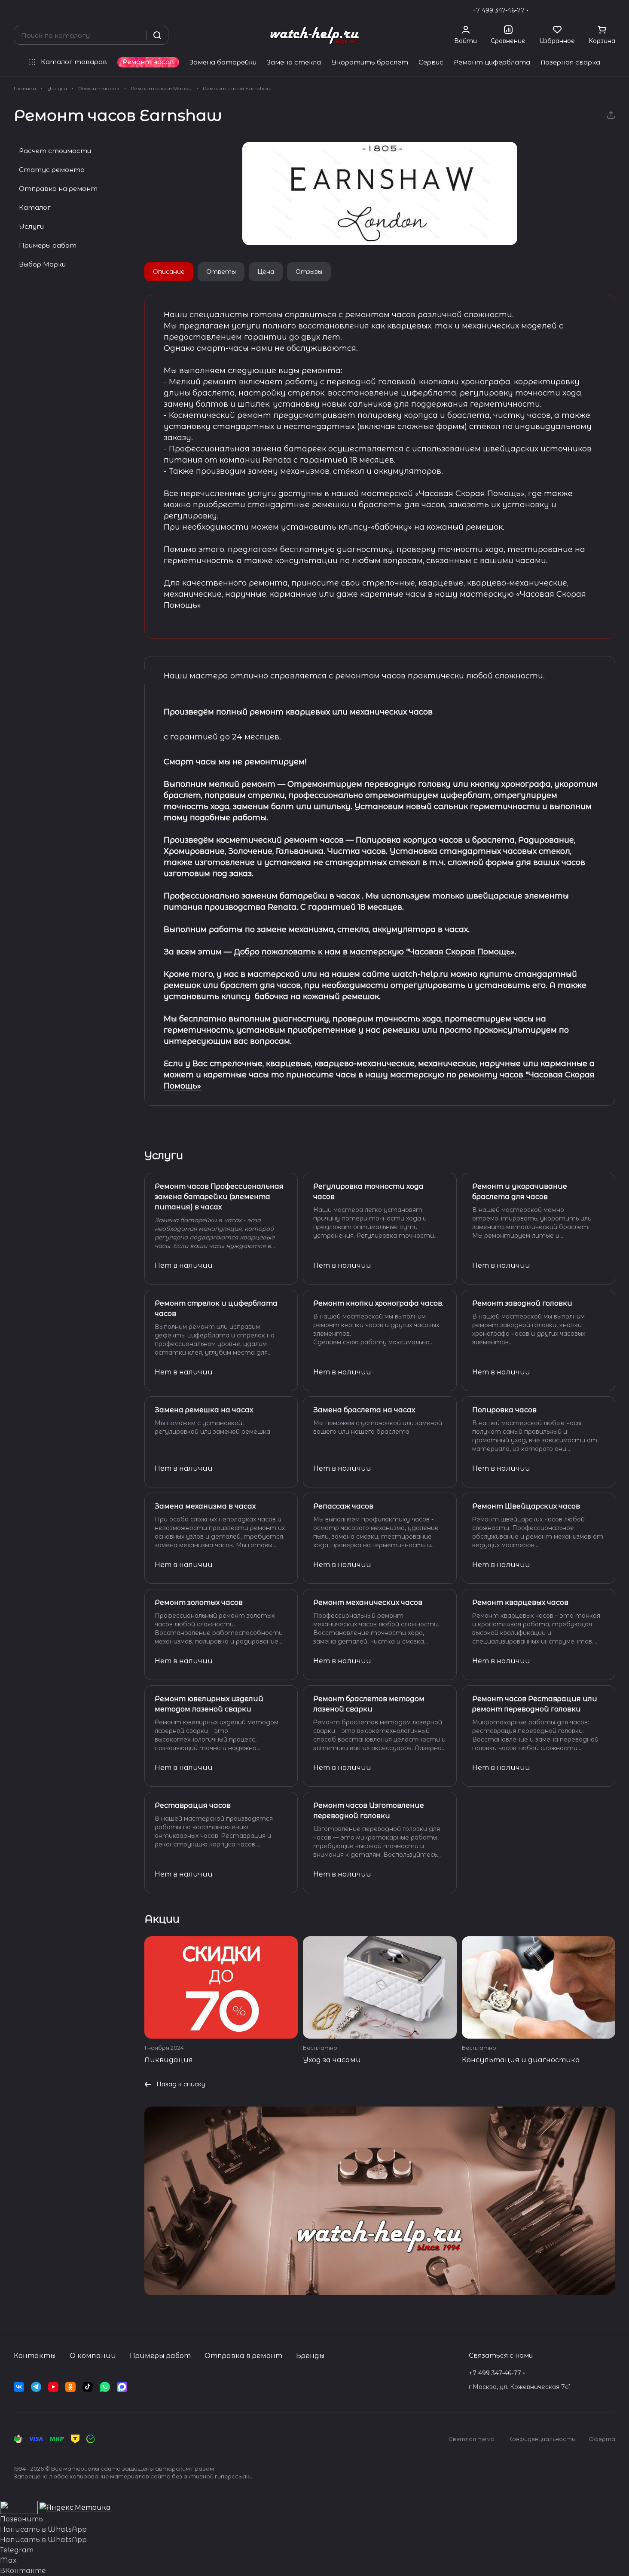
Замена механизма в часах (205, 1506)
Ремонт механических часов (368, 1602)
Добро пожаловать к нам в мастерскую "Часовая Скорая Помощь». (375, 952)
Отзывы (309, 272)
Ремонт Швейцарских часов (526, 1506)
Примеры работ (48, 245)
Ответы (221, 272)
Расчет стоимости (55, 151)
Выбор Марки (42, 264)
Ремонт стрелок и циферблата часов (216, 1308)
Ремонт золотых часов (199, 1602)
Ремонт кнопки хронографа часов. (378, 1303)
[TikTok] (88, 2387)
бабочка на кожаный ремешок (316, 997)
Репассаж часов (343, 1506)
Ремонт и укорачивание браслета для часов (520, 1191)
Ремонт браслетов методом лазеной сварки (369, 1704)
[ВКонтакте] (19, 2387)
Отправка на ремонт (58, 189)
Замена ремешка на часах (204, 1410)
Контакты (35, 2356)
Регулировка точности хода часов (368, 1191)
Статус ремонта (52, 170)
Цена (266, 272)
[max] (122, 2387)
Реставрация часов (193, 1805)
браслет (239, 985)
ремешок (182, 985)
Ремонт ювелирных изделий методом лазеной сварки (209, 1704)
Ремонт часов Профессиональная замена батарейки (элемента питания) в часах (219, 1197)
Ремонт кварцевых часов (520, 1602)
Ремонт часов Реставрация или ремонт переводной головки (535, 1704)
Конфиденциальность (542, 2439)
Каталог (35, 207)
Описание (169, 272)
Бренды (310, 2356)
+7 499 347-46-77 (498, 10)
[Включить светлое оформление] (612, 10)
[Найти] (157, 35)
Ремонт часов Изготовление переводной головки (369, 1811)
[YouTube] (53, 2387)
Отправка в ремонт (243, 2356)
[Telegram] (36, 2387)
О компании (93, 2356)
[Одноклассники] (70, 2387)
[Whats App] (105, 2387)
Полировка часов (504, 1410)
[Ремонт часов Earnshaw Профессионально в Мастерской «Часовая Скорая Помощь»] (380, 193)
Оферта (602, 2439)
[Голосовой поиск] (137, 35)
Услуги (31, 226)
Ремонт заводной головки (522, 1303)
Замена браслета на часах (364, 1410)
